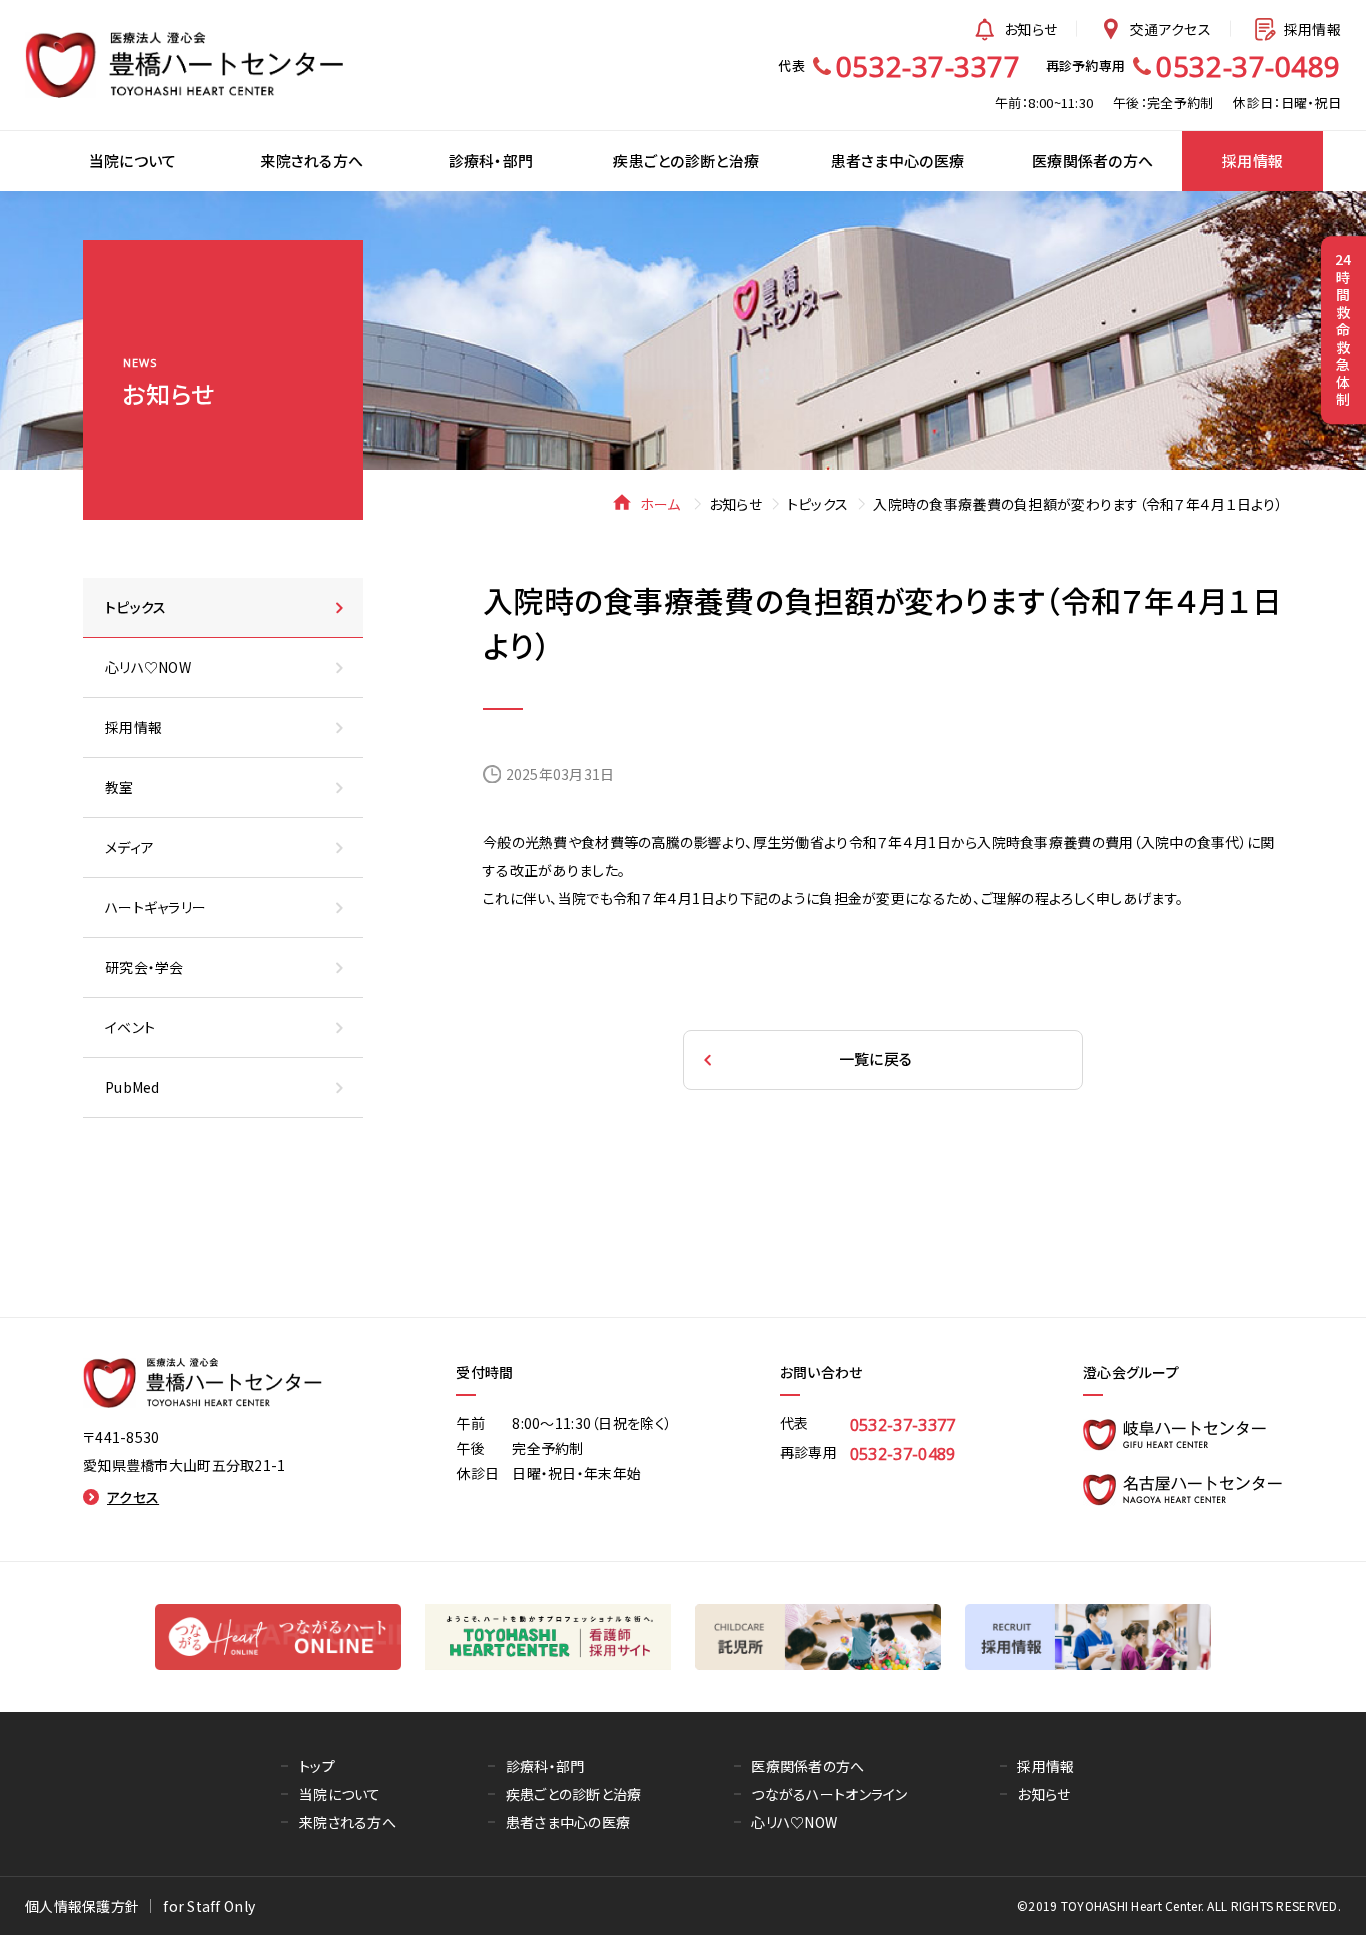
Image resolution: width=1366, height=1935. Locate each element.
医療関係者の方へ (807, 1766)
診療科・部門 (545, 1766)
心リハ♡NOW (794, 1822)
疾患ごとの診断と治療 (574, 1794)
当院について (340, 1794)
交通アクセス (1170, 29)
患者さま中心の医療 (568, 1822)
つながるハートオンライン (829, 1794)
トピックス (817, 504)
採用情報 (1312, 29)
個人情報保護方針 (82, 1906)
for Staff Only (209, 1906)
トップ (317, 1766)
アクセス (133, 1497)
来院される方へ (347, 1822)
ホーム (659, 504)
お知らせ (1030, 29)
